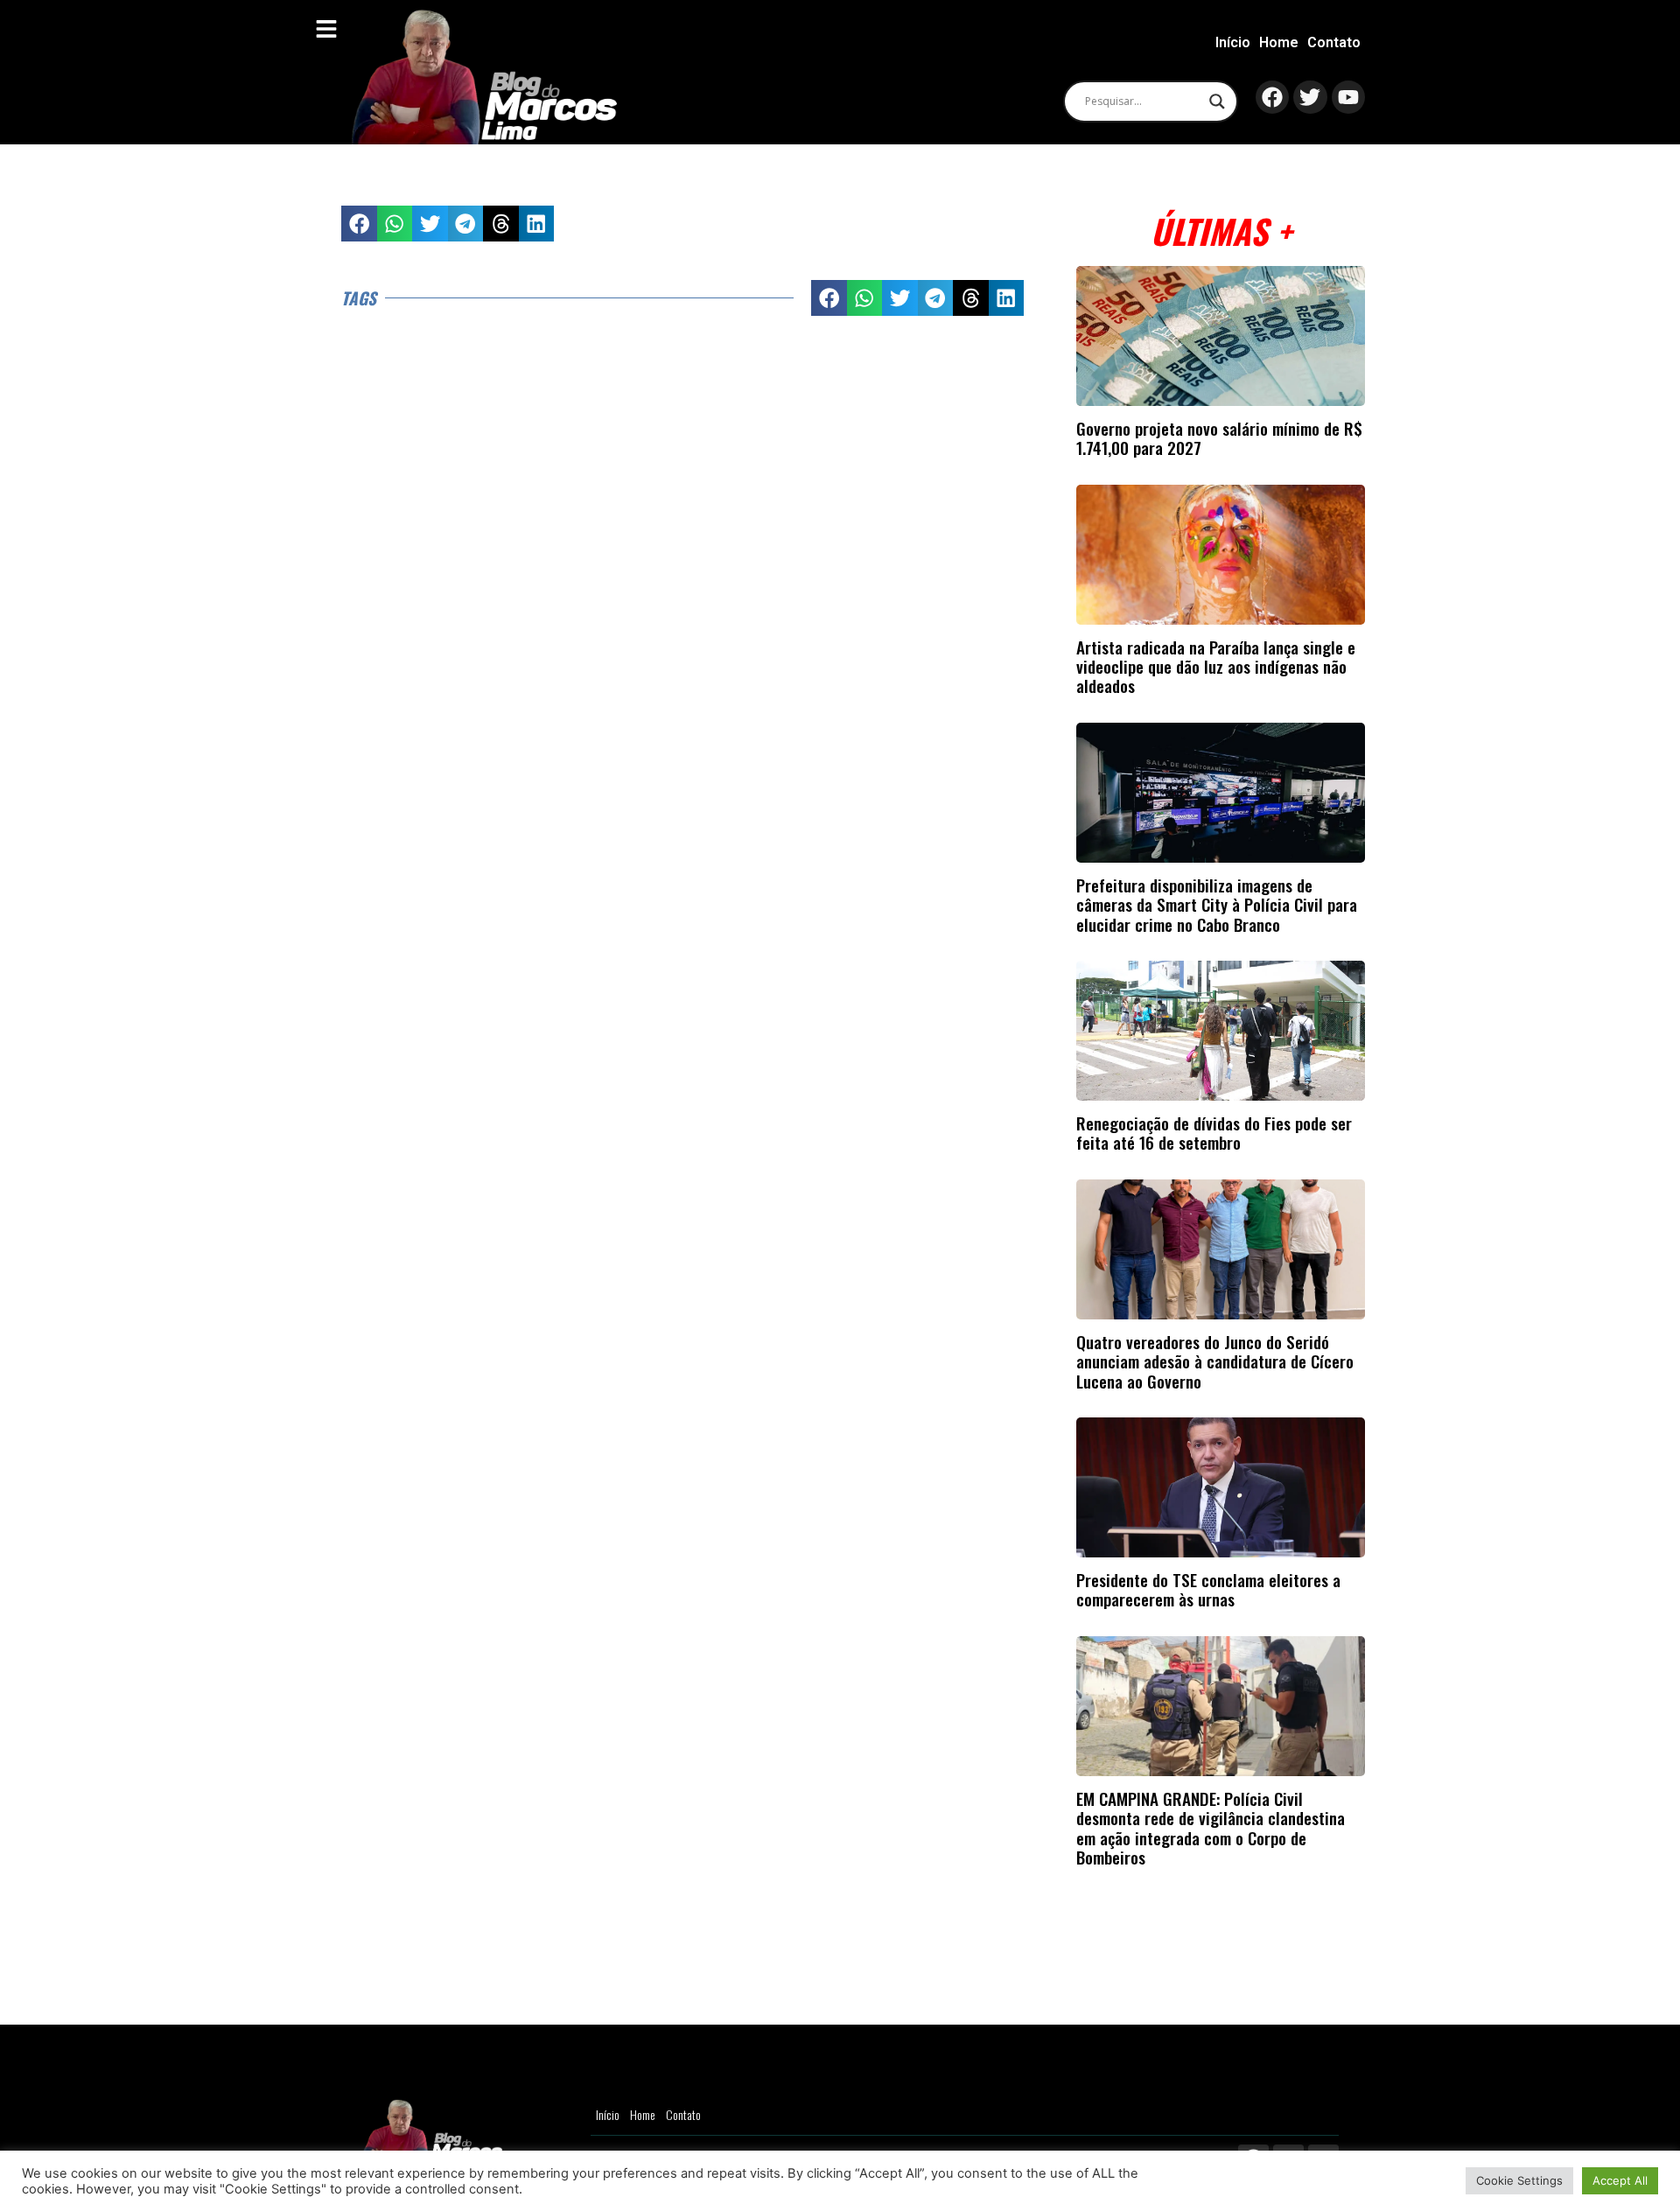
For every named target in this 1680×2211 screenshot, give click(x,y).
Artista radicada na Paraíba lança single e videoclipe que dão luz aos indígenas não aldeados (1216, 667)
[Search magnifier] (1217, 101)
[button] (359, 224)
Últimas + (1221, 231)
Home (1279, 42)
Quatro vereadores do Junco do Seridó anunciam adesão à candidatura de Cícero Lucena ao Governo (1215, 1361)
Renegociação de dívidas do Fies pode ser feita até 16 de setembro (1214, 1133)
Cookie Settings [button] (1519, 2180)
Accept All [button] (1620, 2180)
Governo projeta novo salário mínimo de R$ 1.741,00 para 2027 (1219, 438)
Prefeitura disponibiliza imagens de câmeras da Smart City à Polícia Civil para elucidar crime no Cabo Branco (1217, 905)
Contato (1334, 42)
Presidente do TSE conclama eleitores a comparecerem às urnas (1208, 1589)
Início (1233, 42)
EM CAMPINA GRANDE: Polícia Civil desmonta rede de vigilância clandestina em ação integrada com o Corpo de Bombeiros (1211, 1828)
